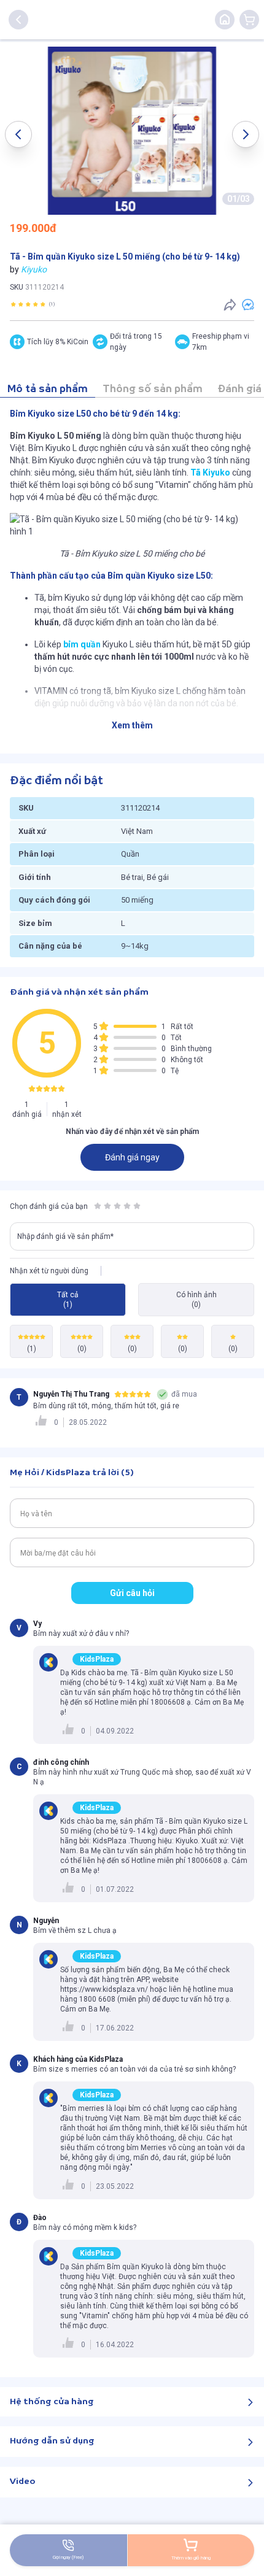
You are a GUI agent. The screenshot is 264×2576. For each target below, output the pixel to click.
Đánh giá (239, 389)
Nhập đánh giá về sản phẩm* (65, 1236)
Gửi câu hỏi (132, 1593)
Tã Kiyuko (210, 472)
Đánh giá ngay (132, 1157)
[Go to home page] (225, 20)
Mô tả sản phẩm (48, 389)
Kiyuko (34, 269)
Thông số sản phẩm (153, 389)
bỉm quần (82, 644)
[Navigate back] (18, 20)
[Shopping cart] (249, 20)
